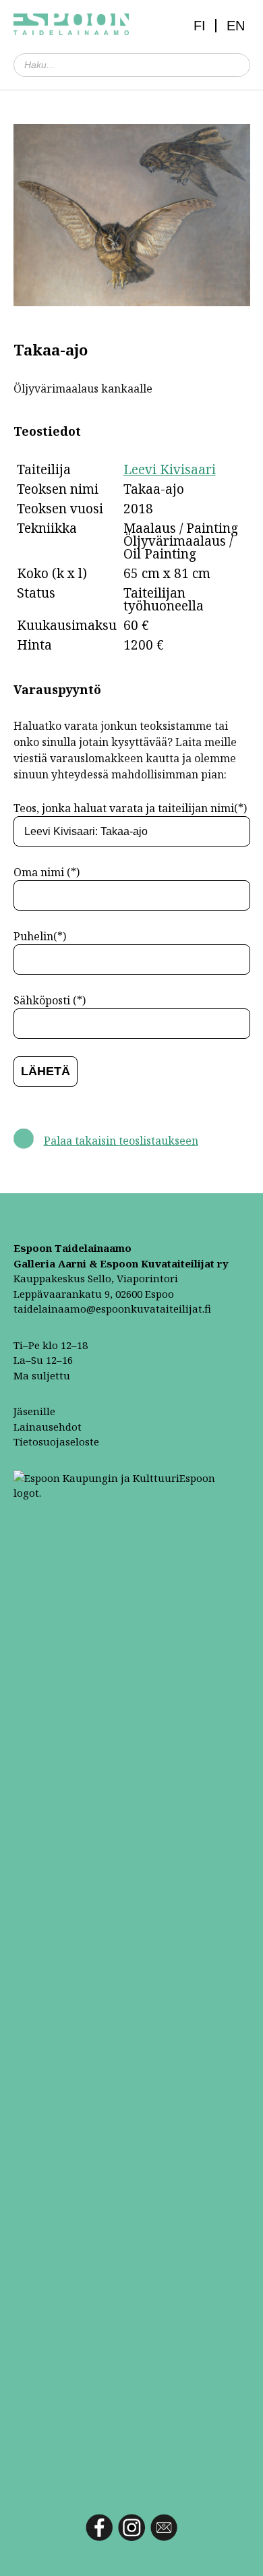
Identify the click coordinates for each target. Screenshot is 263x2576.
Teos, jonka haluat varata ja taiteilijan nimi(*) (130, 808)
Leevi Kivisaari (170, 469)
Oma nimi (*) (47, 872)
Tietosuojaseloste (56, 1441)
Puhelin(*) (40, 936)
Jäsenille (34, 1411)
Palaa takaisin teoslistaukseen (121, 1141)
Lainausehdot (48, 1427)
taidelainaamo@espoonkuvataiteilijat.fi (112, 1309)
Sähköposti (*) (50, 1000)
